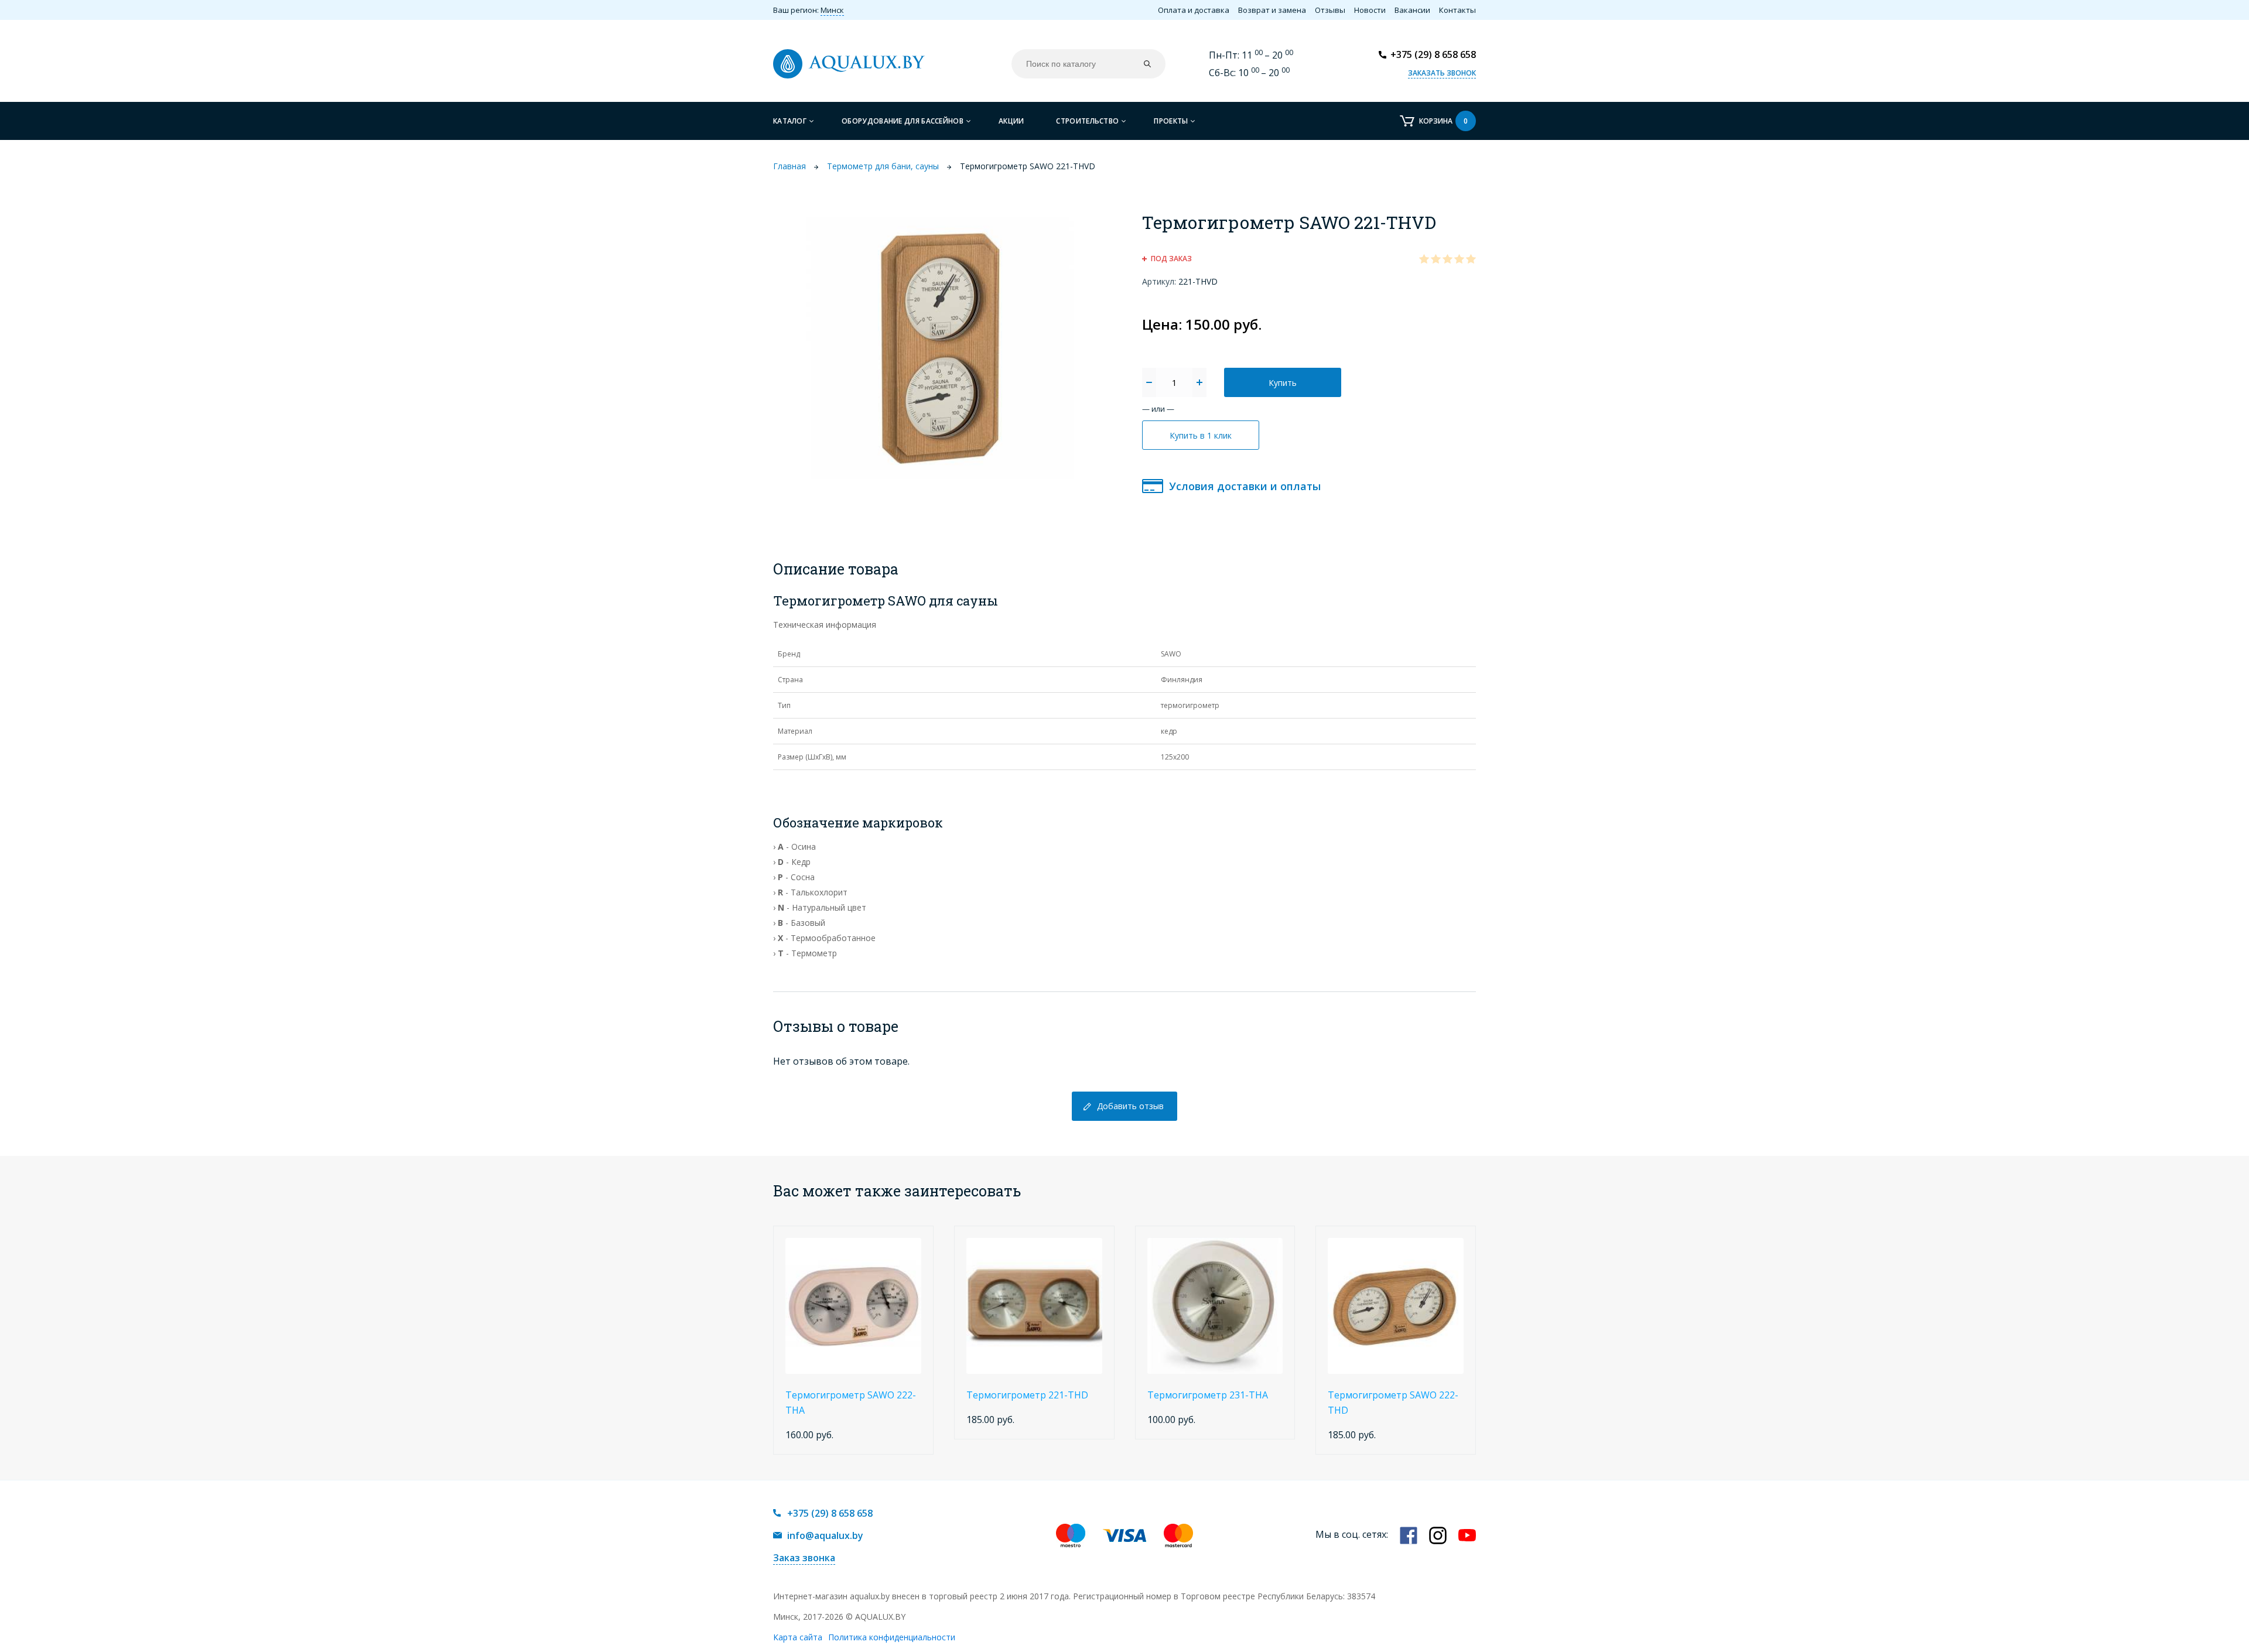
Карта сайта (798, 1637)
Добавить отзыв (1130, 1106)
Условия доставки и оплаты (1245, 486)
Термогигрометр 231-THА (1208, 1395)
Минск (832, 10)
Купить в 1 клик (1201, 435)
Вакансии (1412, 10)
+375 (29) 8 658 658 (1433, 54)
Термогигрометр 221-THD (1027, 1395)
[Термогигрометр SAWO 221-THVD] (940, 347)
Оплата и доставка (1194, 10)
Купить (1283, 383)
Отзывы (1330, 10)
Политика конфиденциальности (892, 1637)
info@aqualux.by (825, 1535)
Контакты (1457, 10)
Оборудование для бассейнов (903, 121)
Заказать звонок (1442, 73)
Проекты (1171, 121)
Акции (1011, 121)
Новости (1370, 10)
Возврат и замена (1272, 10)
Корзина (1443, 121)
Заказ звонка (804, 1558)
